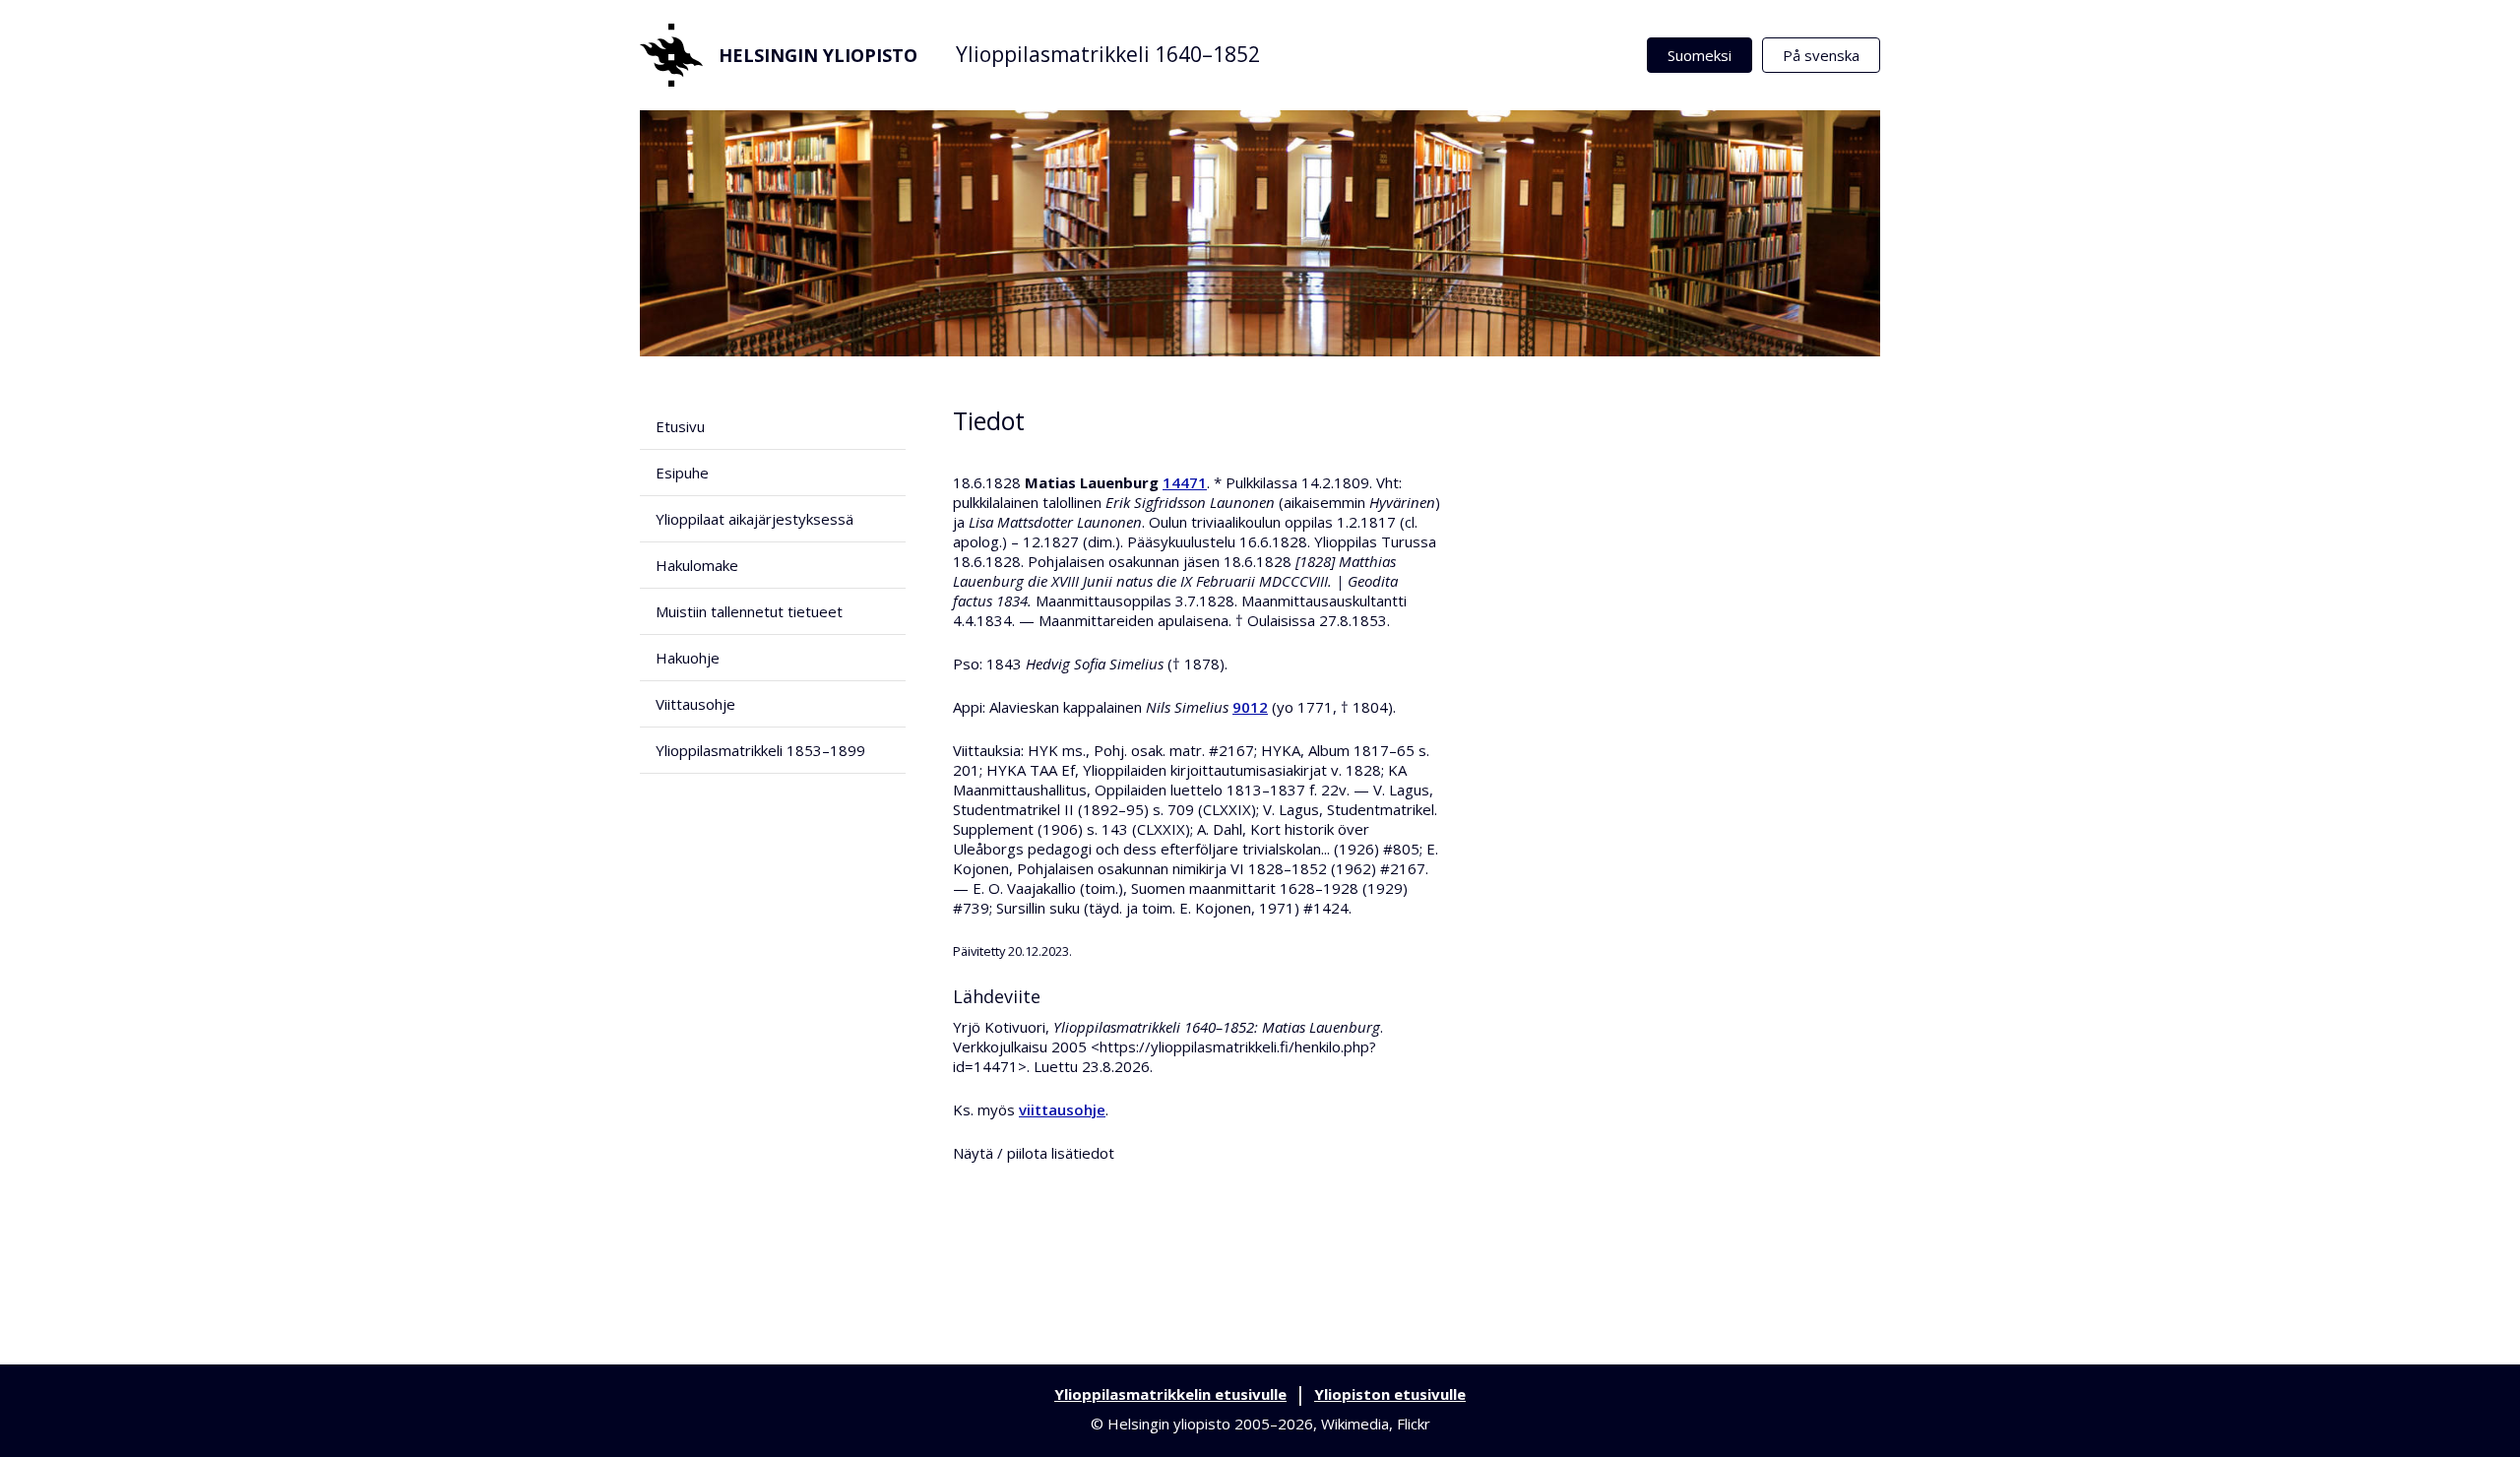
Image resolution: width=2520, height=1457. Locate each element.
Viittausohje (695, 704)
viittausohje (1062, 1109)
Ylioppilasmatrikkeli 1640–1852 (1108, 54)
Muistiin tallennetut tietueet (749, 611)
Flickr (1414, 1424)
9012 (1250, 707)
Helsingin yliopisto (818, 55)
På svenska (1821, 55)
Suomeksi (1700, 55)
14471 (1185, 482)
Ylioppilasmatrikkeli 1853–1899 (760, 750)
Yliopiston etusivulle (1390, 1394)
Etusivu (680, 426)
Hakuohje (688, 658)
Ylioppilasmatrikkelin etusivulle (1170, 1394)
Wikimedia (1355, 1424)
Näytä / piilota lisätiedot (1034, 1153)
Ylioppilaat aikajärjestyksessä (755, 519)
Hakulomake (697, 565)
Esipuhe (682, 473)
